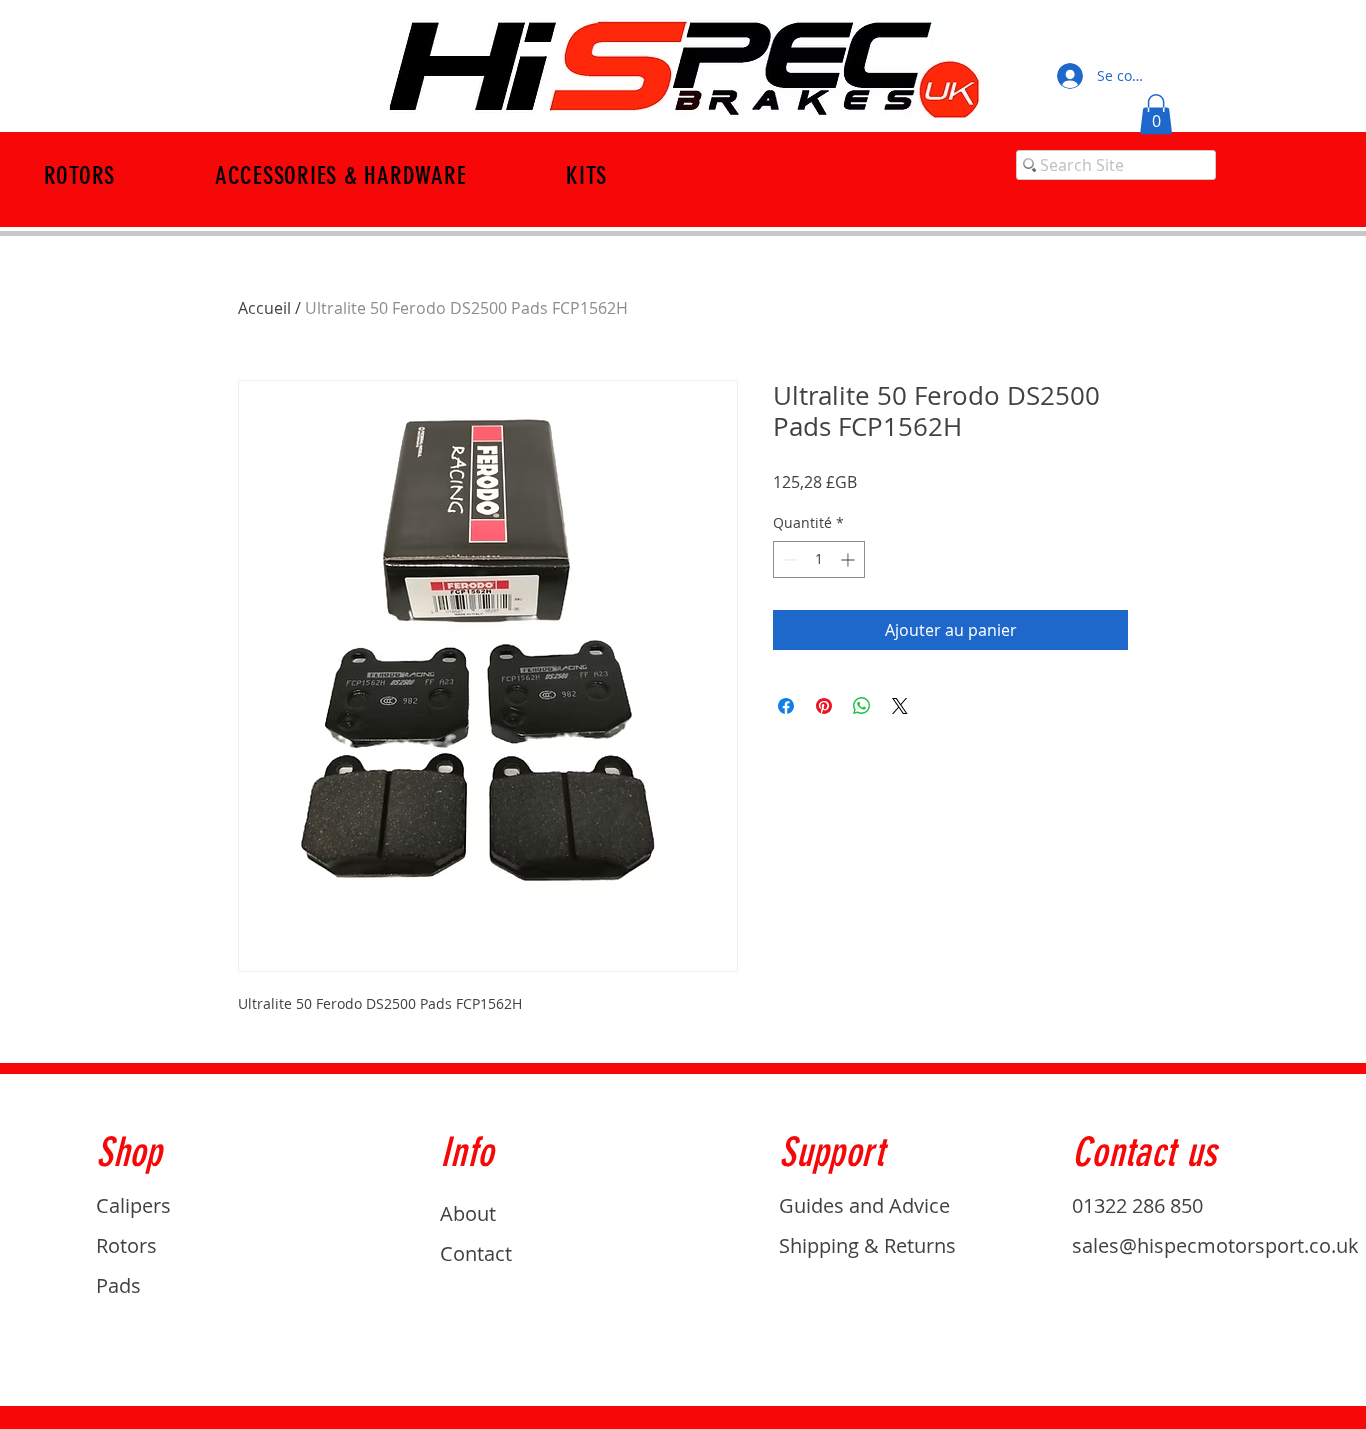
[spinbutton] (819, 559)
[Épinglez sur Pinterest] (824, 706)
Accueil (264, 308)
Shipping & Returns (867, 1245)
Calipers (133, 1205)
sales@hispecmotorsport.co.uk (1215, 1245)
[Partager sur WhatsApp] (862, 706)
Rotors (126, 1245)
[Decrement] (788, 559)
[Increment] (849, 559)
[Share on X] (900, 706)
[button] (1156, 114)
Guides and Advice (864, 1205)
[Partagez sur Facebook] (786, 706)
